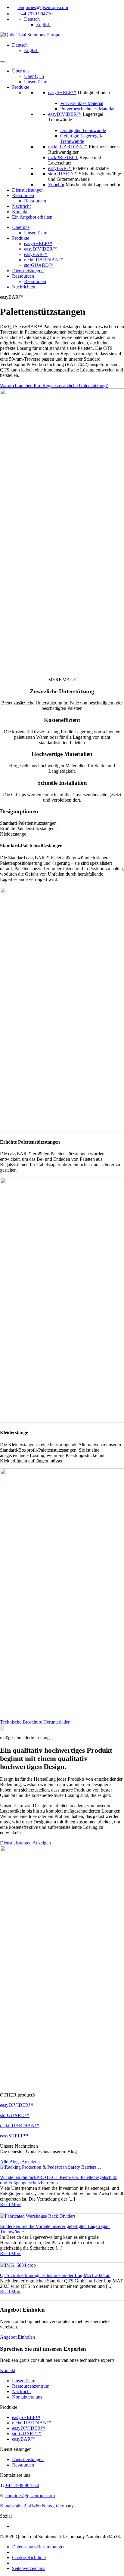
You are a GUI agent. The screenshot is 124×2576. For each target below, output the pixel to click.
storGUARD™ (63, 174)
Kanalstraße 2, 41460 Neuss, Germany (37, 2506)
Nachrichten (24, 287)
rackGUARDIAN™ (68, 147)
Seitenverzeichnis (29, 2568)
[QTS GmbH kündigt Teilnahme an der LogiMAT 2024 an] (18, 2265)
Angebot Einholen (17, 2337)
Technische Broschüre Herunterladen (35, 1722)
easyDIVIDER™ (65, 114)
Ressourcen (23, 195)
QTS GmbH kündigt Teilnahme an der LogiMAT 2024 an (55, 2275)
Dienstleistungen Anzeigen (25, 1843)
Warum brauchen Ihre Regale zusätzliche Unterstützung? (54, 385)
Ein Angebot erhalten (32, 217)
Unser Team (36, 82)
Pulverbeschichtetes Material (87, 109)
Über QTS (34, 76)
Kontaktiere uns (27, 2397)
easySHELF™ (62, 92)
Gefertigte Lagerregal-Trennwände (81, 139)
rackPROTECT (63, 157)
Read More (11, 2204)
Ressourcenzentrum (31, 2386)
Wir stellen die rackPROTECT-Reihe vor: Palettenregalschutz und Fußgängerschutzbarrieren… (59, 2180)
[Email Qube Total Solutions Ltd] (15, 7)
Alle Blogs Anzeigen (20, 2162)
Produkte (21, 238)
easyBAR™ (60, 168)
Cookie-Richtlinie (29, 2558)
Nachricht (21, 206)
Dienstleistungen (28, 190)
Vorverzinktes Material (82, 103)
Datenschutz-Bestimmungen (39, 2547)
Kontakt (20, 212)
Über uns (21, 71)
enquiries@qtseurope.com (43, 7)
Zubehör (56, 185)
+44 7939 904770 (36, 14)
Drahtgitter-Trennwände (83, 130)
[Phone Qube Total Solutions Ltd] (15, 14)
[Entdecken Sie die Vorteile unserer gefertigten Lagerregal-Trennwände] (38, 2216)
